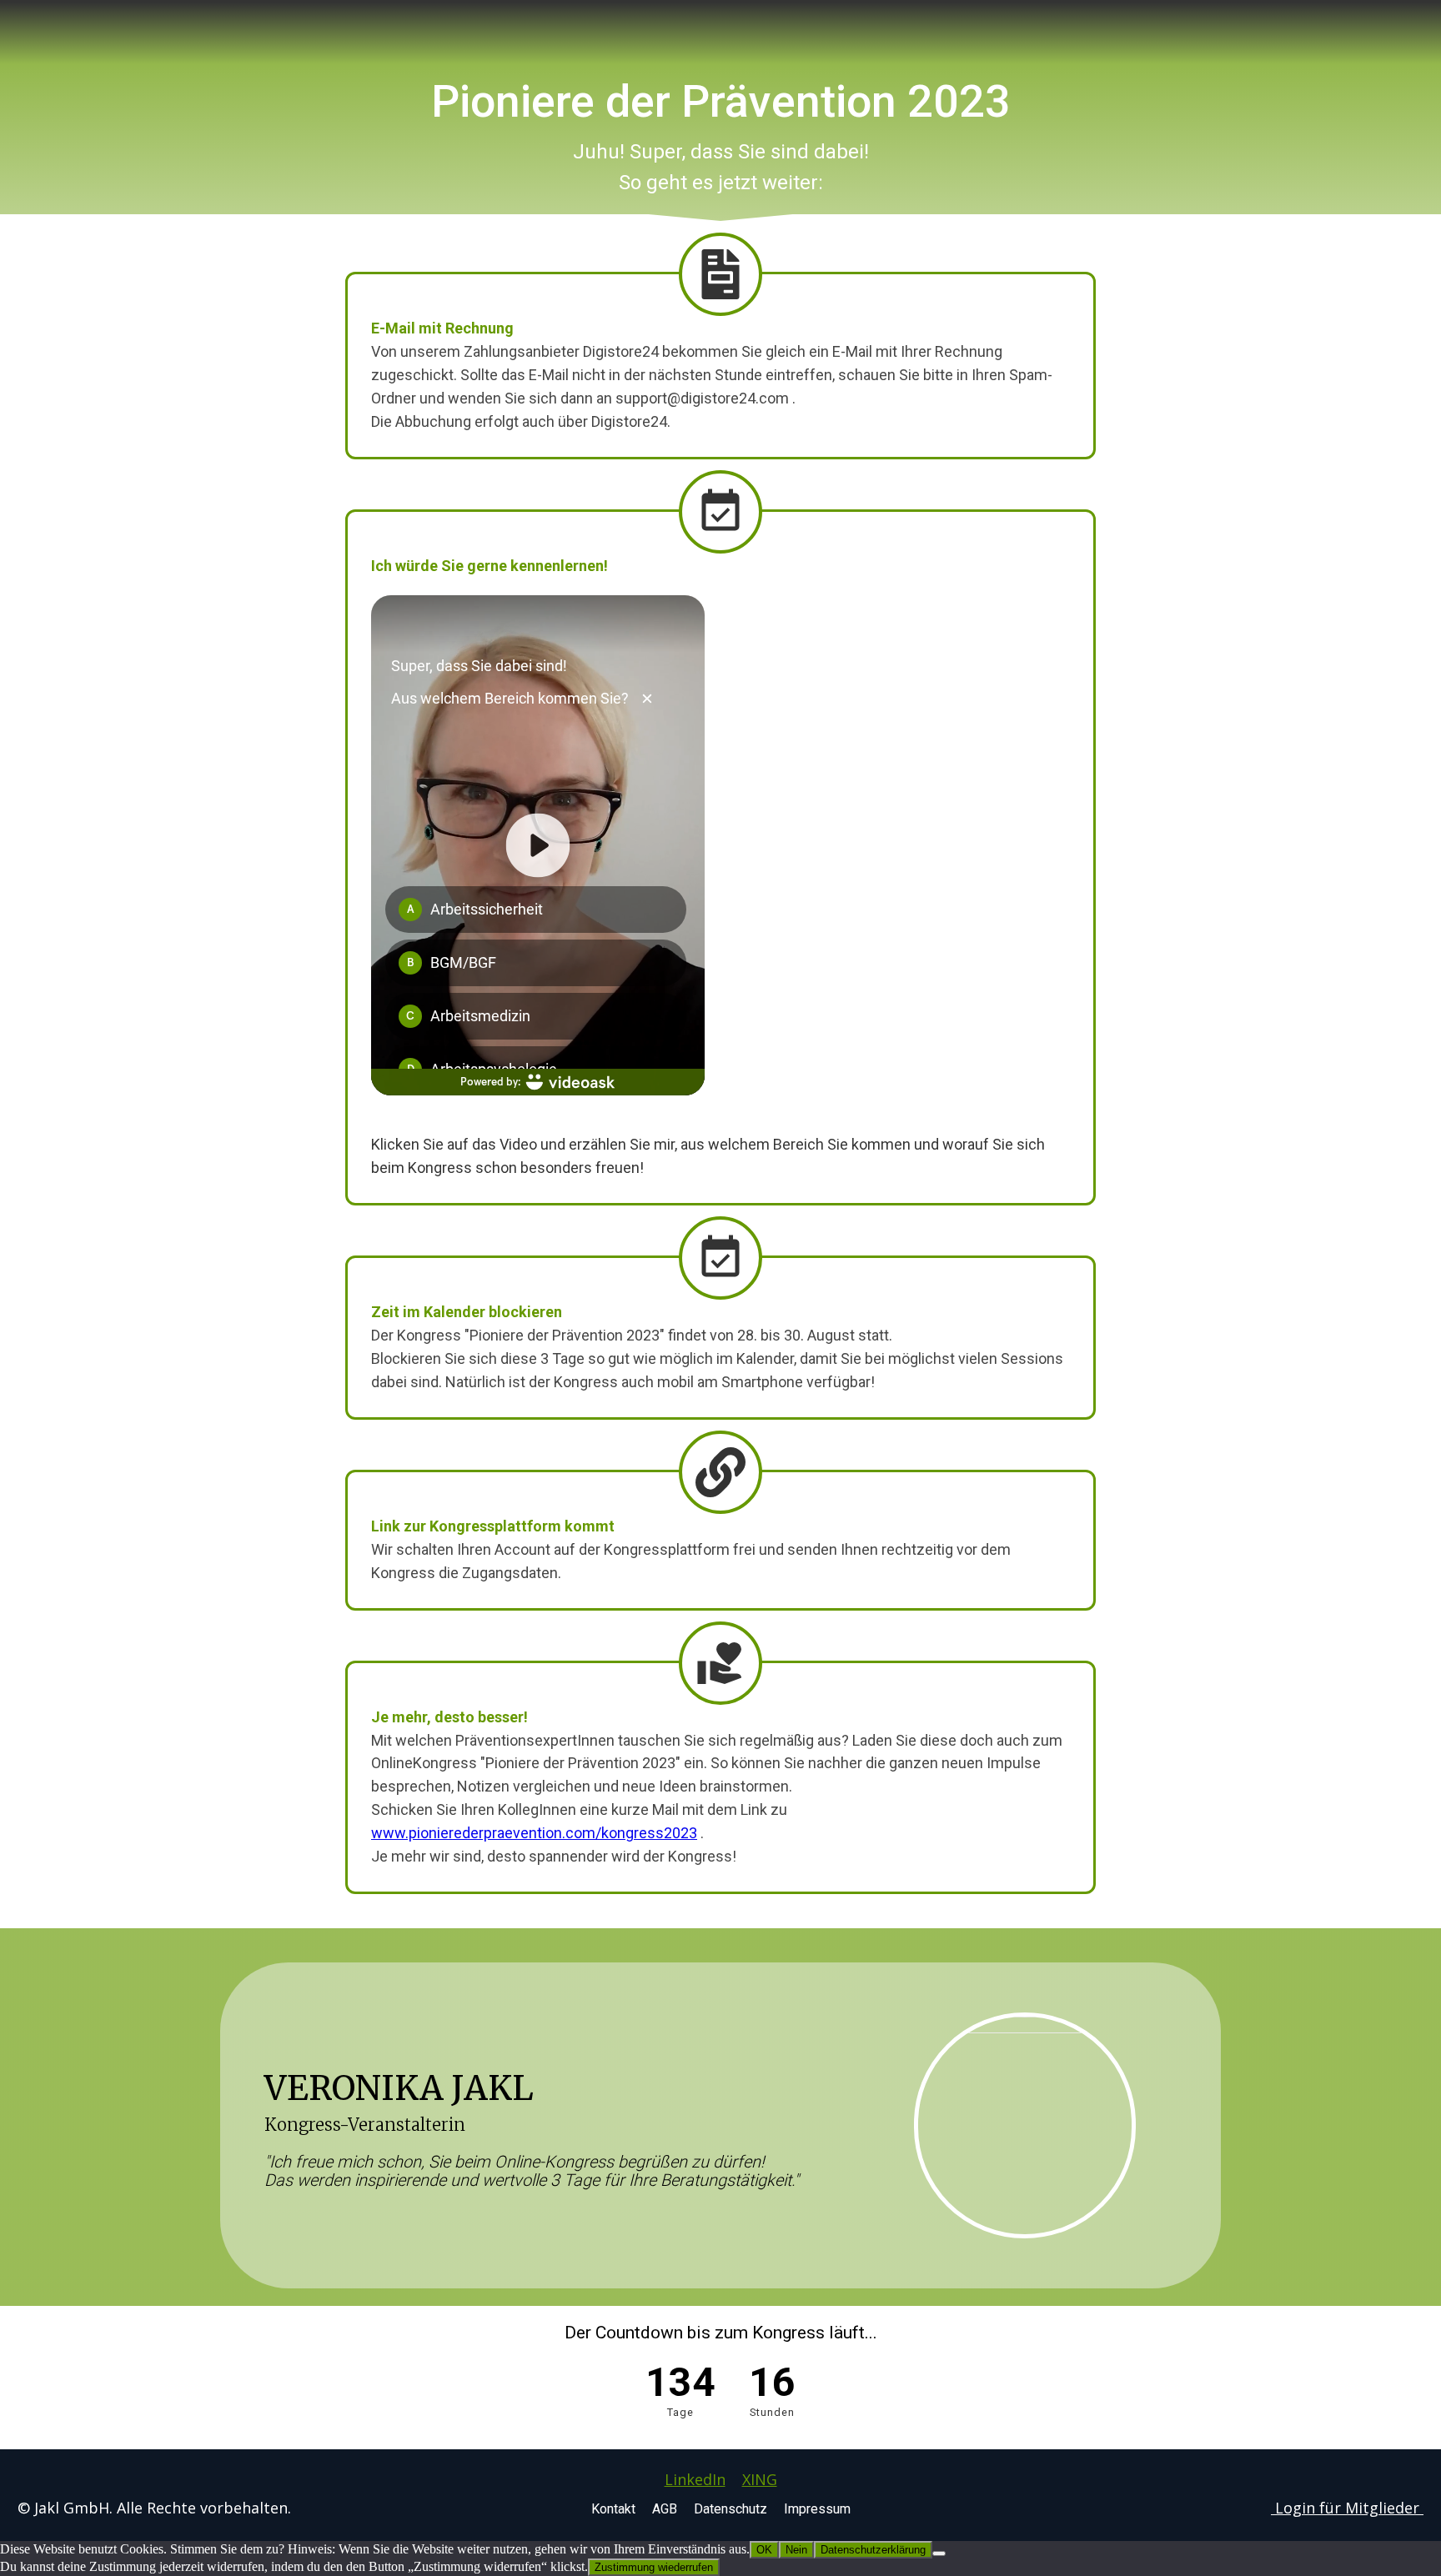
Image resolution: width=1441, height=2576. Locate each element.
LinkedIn (695, 2479)
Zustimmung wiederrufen (654, 2567)
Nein (796, 2550)
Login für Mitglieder (1347, 2508)
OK (764, 2550)
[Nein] (939, 2553)
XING (760, 2479)
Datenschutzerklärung (873, 2550)
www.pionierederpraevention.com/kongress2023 (534, 1833)
